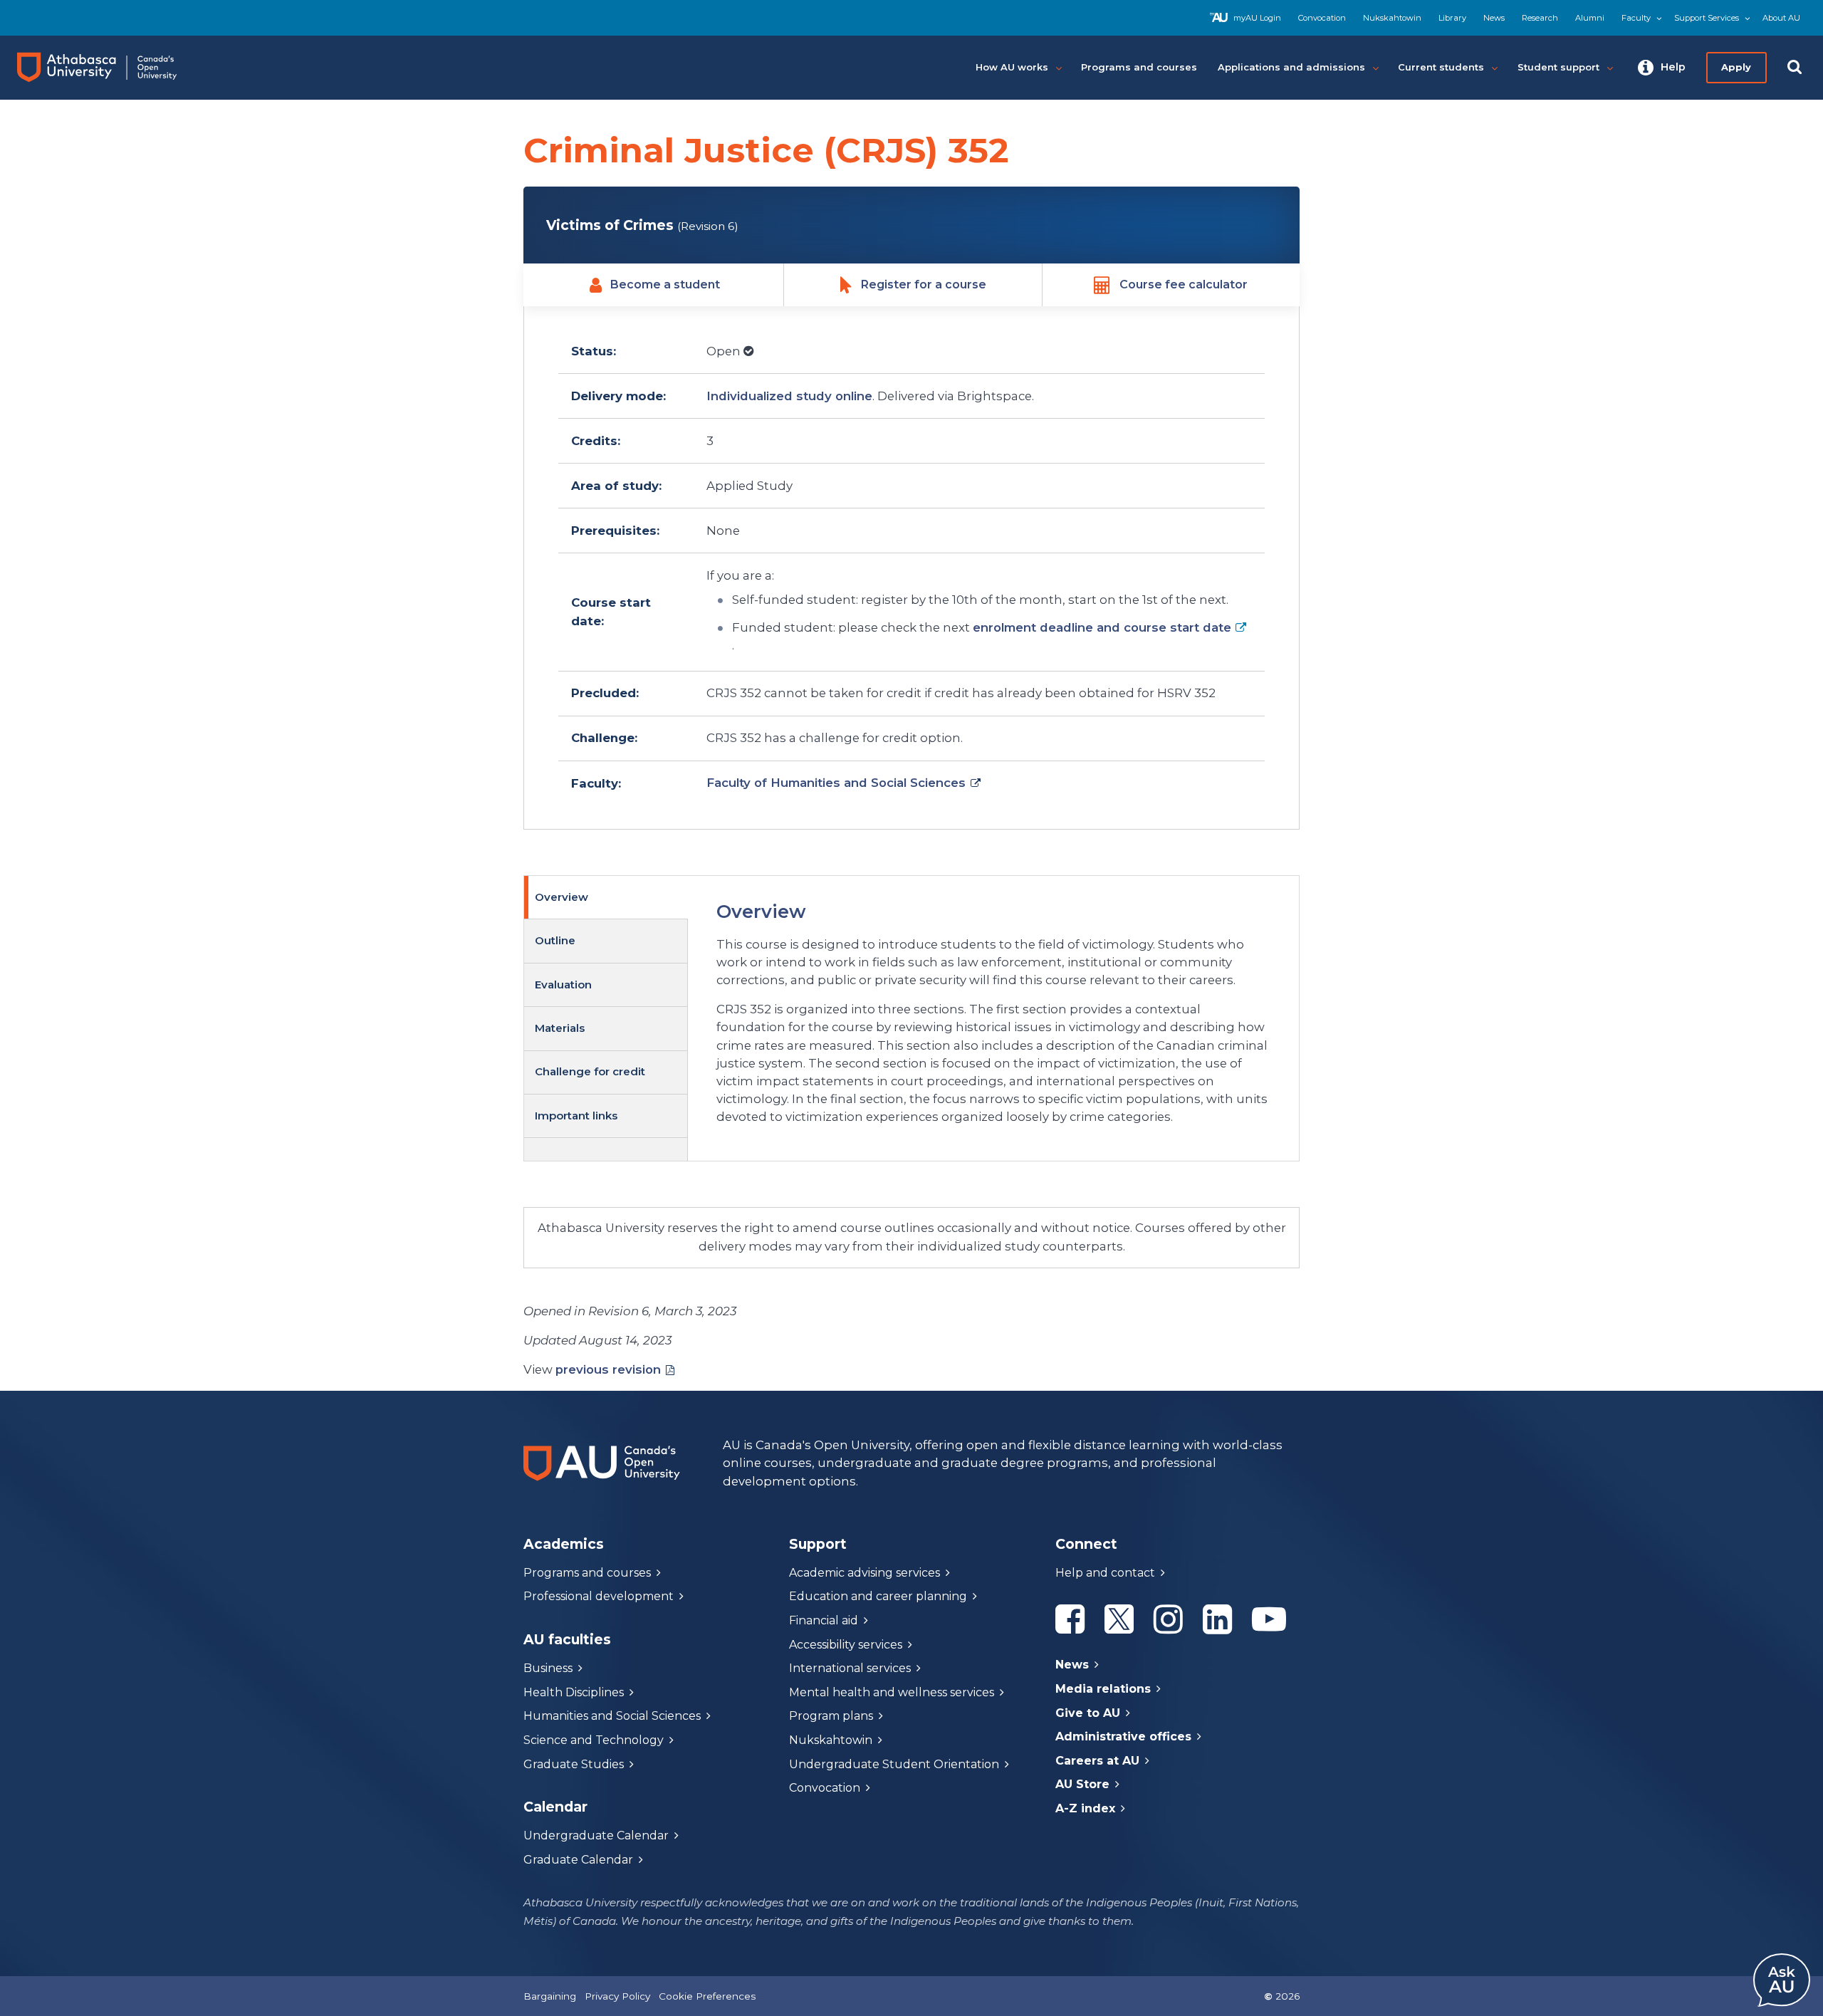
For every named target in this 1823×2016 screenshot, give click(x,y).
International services (850, 1668)
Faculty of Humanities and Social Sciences (836, 783)
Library (1452, 18)
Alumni (1590, 18)
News (1494, 18)
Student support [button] (1558, 67)
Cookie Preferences (707, 1996)
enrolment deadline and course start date (1102, 627)
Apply (1736, 67)
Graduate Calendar (578, 1860)
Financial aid (824, 1620)
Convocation (1322, 18)
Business (548, 1668)
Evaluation (563, 985)
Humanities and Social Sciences (612, 1716)
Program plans (831, 1716)
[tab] (606, 898)
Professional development (599, 1596)
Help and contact (1105, 1573)
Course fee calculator (1184, 284)
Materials (560, 1028)
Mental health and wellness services (892, 1692)
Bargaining (550, 1996)
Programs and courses (587, 1573)
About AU (1781, 18)
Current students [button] (1441, 67)
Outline (555, 940)
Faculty (1636, 18)
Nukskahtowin (1392, 18)
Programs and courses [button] (1139, 67)
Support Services (1707, 18)
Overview (561, 897)
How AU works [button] (1012, 67)
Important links (576, 1116)
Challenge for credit (590, 1071)
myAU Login (1257, 18)
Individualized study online (789, 396)
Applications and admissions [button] (1291, 67)
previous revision (608, 1369)
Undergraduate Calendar (596, 1835)
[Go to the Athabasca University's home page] (110, 68)
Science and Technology (594, 1740)
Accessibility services (846, 1645)
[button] (1662, 68)
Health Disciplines (574, 1692)
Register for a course (924, 284)
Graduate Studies (574, 1764)
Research (1540, 18)
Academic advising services (865, 1573)
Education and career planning (878, 1596)
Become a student (665, 284)
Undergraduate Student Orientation (894, 1764)
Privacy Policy (617, 1996)
